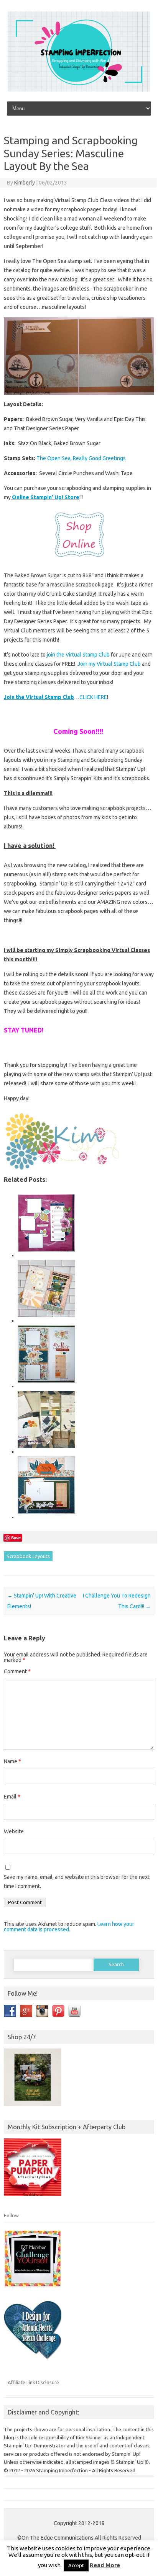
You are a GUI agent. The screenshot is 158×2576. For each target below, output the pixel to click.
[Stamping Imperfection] (79, 90)
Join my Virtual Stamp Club (110, 664)
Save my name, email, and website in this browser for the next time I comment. (77, 1882)
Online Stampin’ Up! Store (45, 497)
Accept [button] (76, 2565)
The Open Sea (53, 458)
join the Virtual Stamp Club (78, 655)
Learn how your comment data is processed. (69, 1927)
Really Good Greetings (99, 458)
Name (12, 1761)
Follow (11, 2215)
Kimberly (25, 183)
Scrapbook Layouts (28, 1556)
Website (14, 1831)
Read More (105, 2565)
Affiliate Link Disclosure (33, 2382)
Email (12, 1797)
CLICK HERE (93, 697)
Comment (17, 1671)
